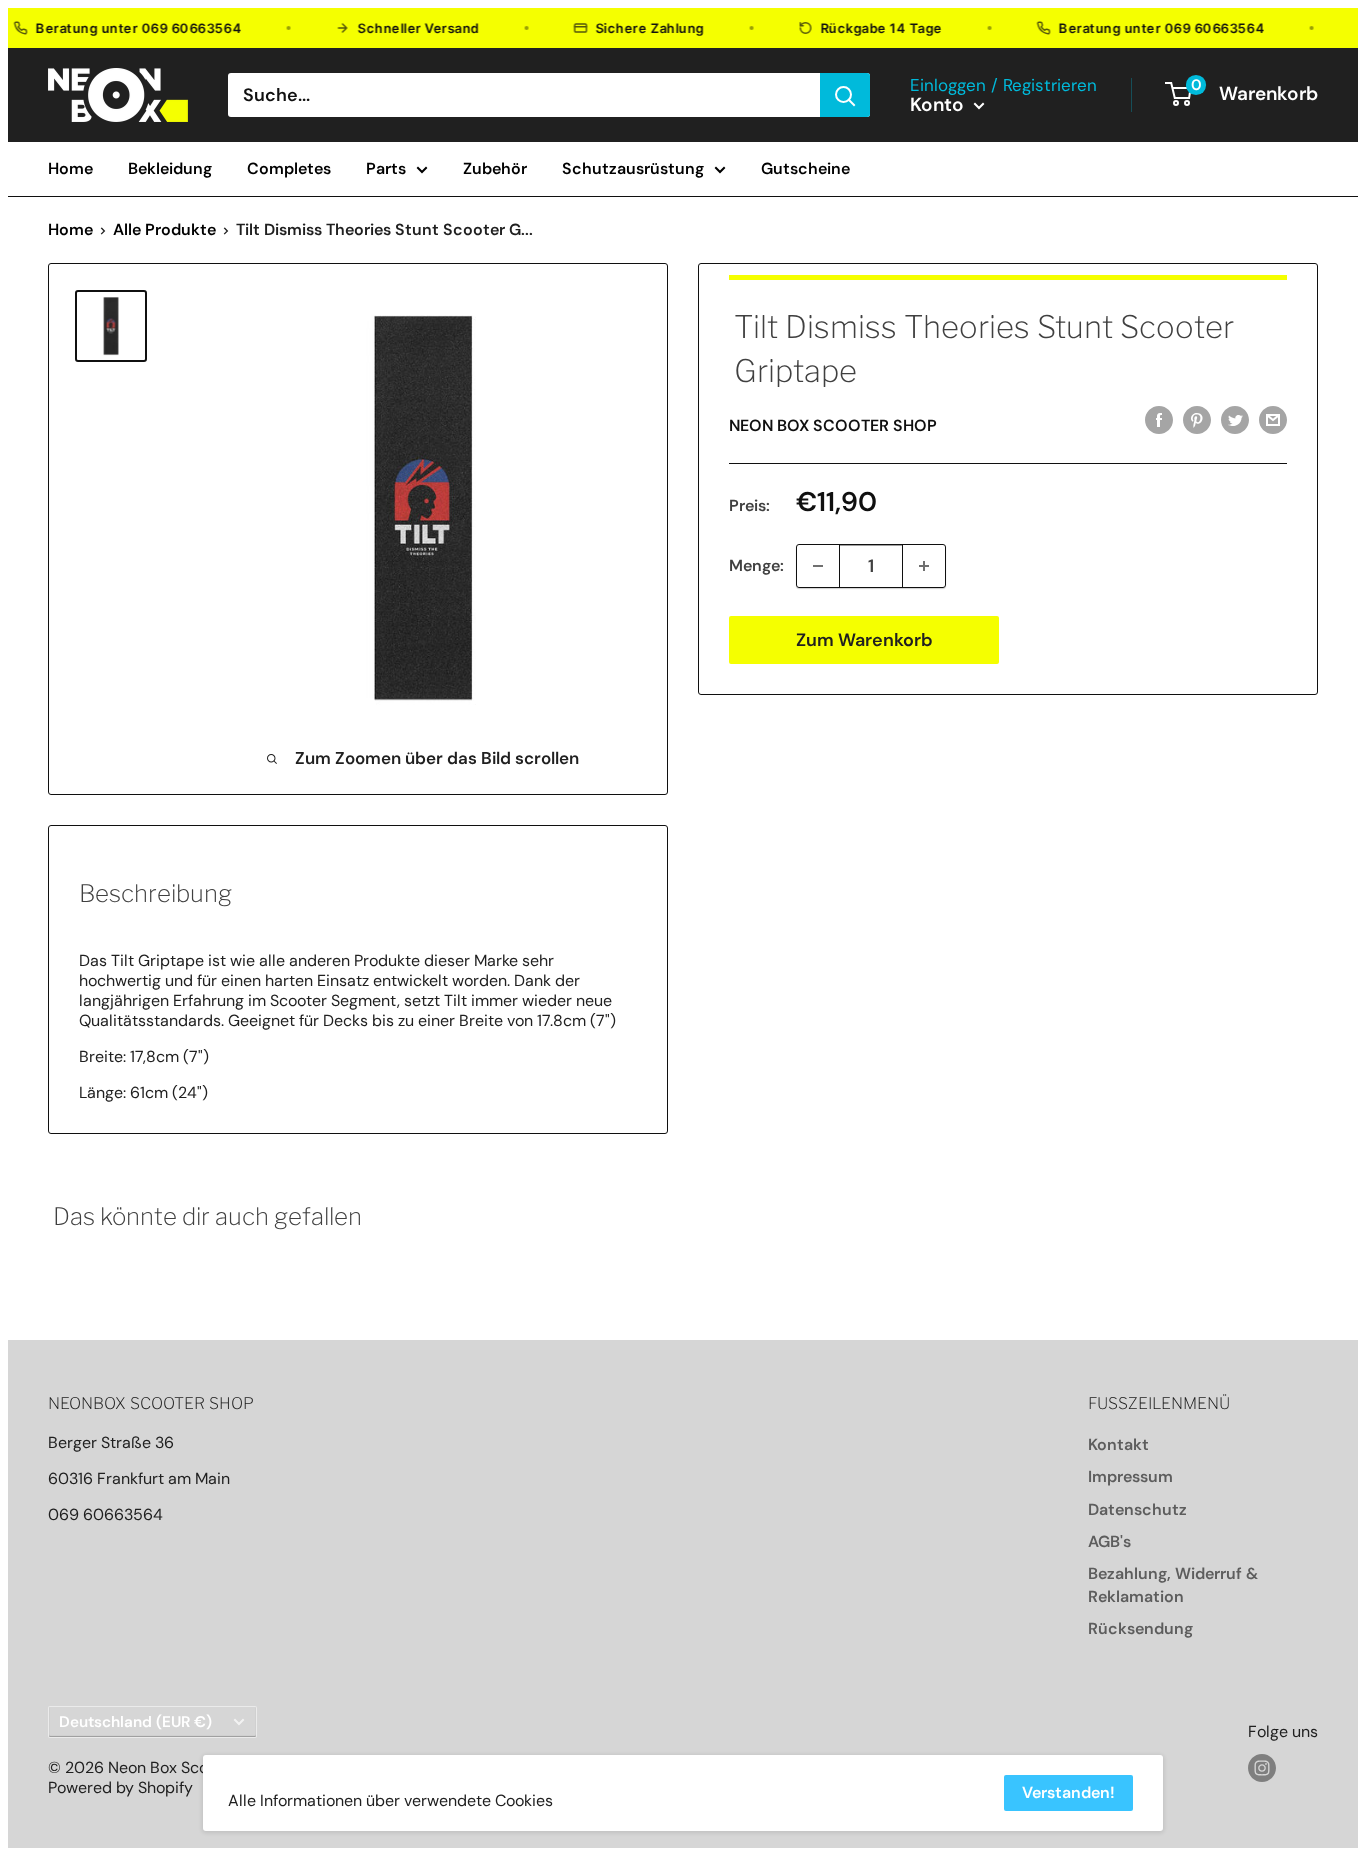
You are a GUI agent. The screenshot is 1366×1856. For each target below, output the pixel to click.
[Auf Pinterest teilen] (1197, 420)
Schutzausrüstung (633, 169)
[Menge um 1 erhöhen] (924, 566)
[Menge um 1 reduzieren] (818, 566)
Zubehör (495, 169)
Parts (386, 169)
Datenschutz (1137, 1509)
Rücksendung (1140, 1628)
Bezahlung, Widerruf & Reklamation (1173, 1584)
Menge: (756, 565)
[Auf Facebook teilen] (1159, 420)
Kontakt (1118, 1444)
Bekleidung (170, 169)
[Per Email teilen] (1273, 420)
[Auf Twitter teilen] (1235, 420)
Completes (289, 169)
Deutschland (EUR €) (135, 1722)
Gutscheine (805, 169)
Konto (939, 105)
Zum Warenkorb (864, 640)
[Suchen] (845, 95)
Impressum (1130, 1476)
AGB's (1109, 1541)
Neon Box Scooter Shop (833, 425)
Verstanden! (1068, 1792)
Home (70, 169)
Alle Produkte (164, 229)
